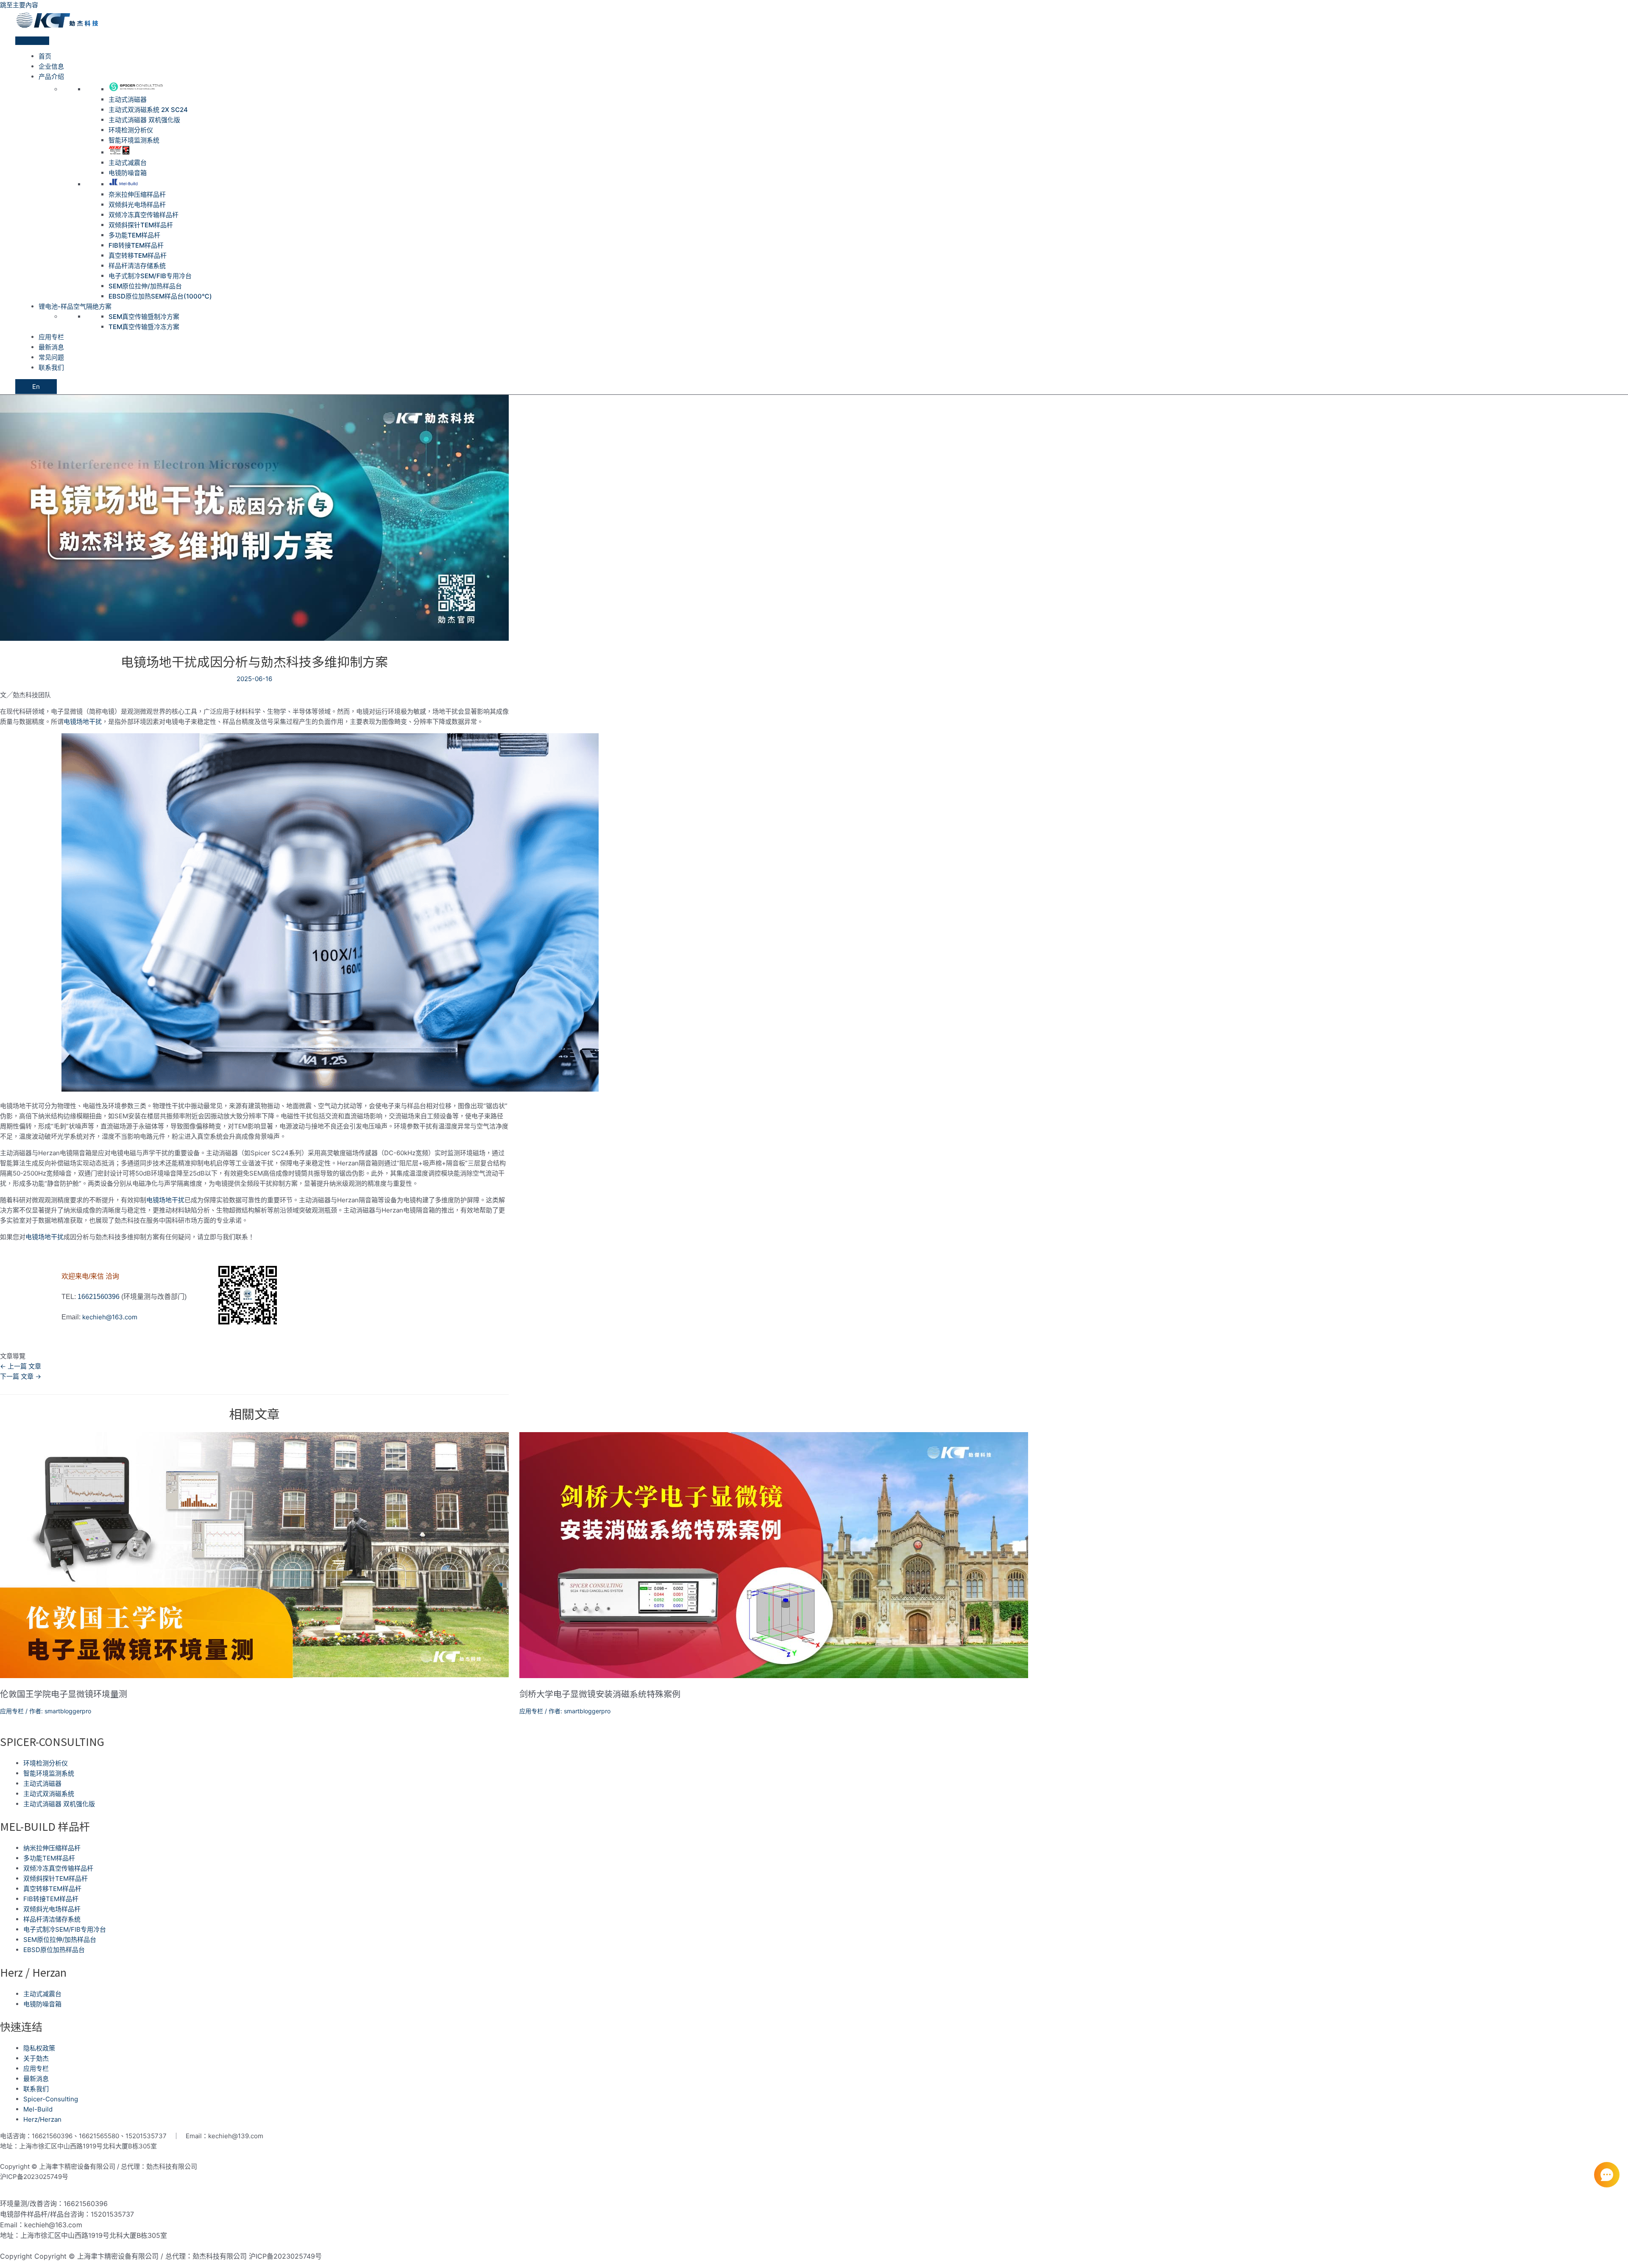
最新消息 (51, 347)
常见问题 (51, 357)
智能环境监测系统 (134, 140)
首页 (45, 56)
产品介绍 (51, 77)
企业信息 (51, 66)
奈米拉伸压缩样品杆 (137, 194)
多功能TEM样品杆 (134, 235)
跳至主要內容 (19, 5)
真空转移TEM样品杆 (138, 256)
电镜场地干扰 (83, 722)
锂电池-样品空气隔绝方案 (75, 306)
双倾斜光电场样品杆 (137, 205)
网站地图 (83, 2177)
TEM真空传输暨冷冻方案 (144, 327)
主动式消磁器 (128, 99)
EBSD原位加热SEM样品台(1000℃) (160, 296)
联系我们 (51, 367)
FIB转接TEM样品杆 (136, 245)
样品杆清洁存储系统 (137, 266)
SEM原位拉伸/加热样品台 (145, 286)
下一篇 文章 (21, 1376)
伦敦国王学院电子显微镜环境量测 (64, 1694)
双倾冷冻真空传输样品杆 (144, 215)
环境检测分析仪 (131, 130)
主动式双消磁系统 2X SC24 (148, 110)
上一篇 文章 (21, 1366)
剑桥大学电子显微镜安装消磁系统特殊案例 (600, 1694)
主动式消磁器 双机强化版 (144, 120)
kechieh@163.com (110, 1317)
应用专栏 (51, 337)
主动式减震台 (128, 163)
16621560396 (99, 1297)
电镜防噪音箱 (128, 173)
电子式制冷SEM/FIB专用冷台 (150, 276)
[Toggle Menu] (32, 41)
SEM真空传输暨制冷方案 (144, 317)
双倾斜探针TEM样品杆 (141, 225)
